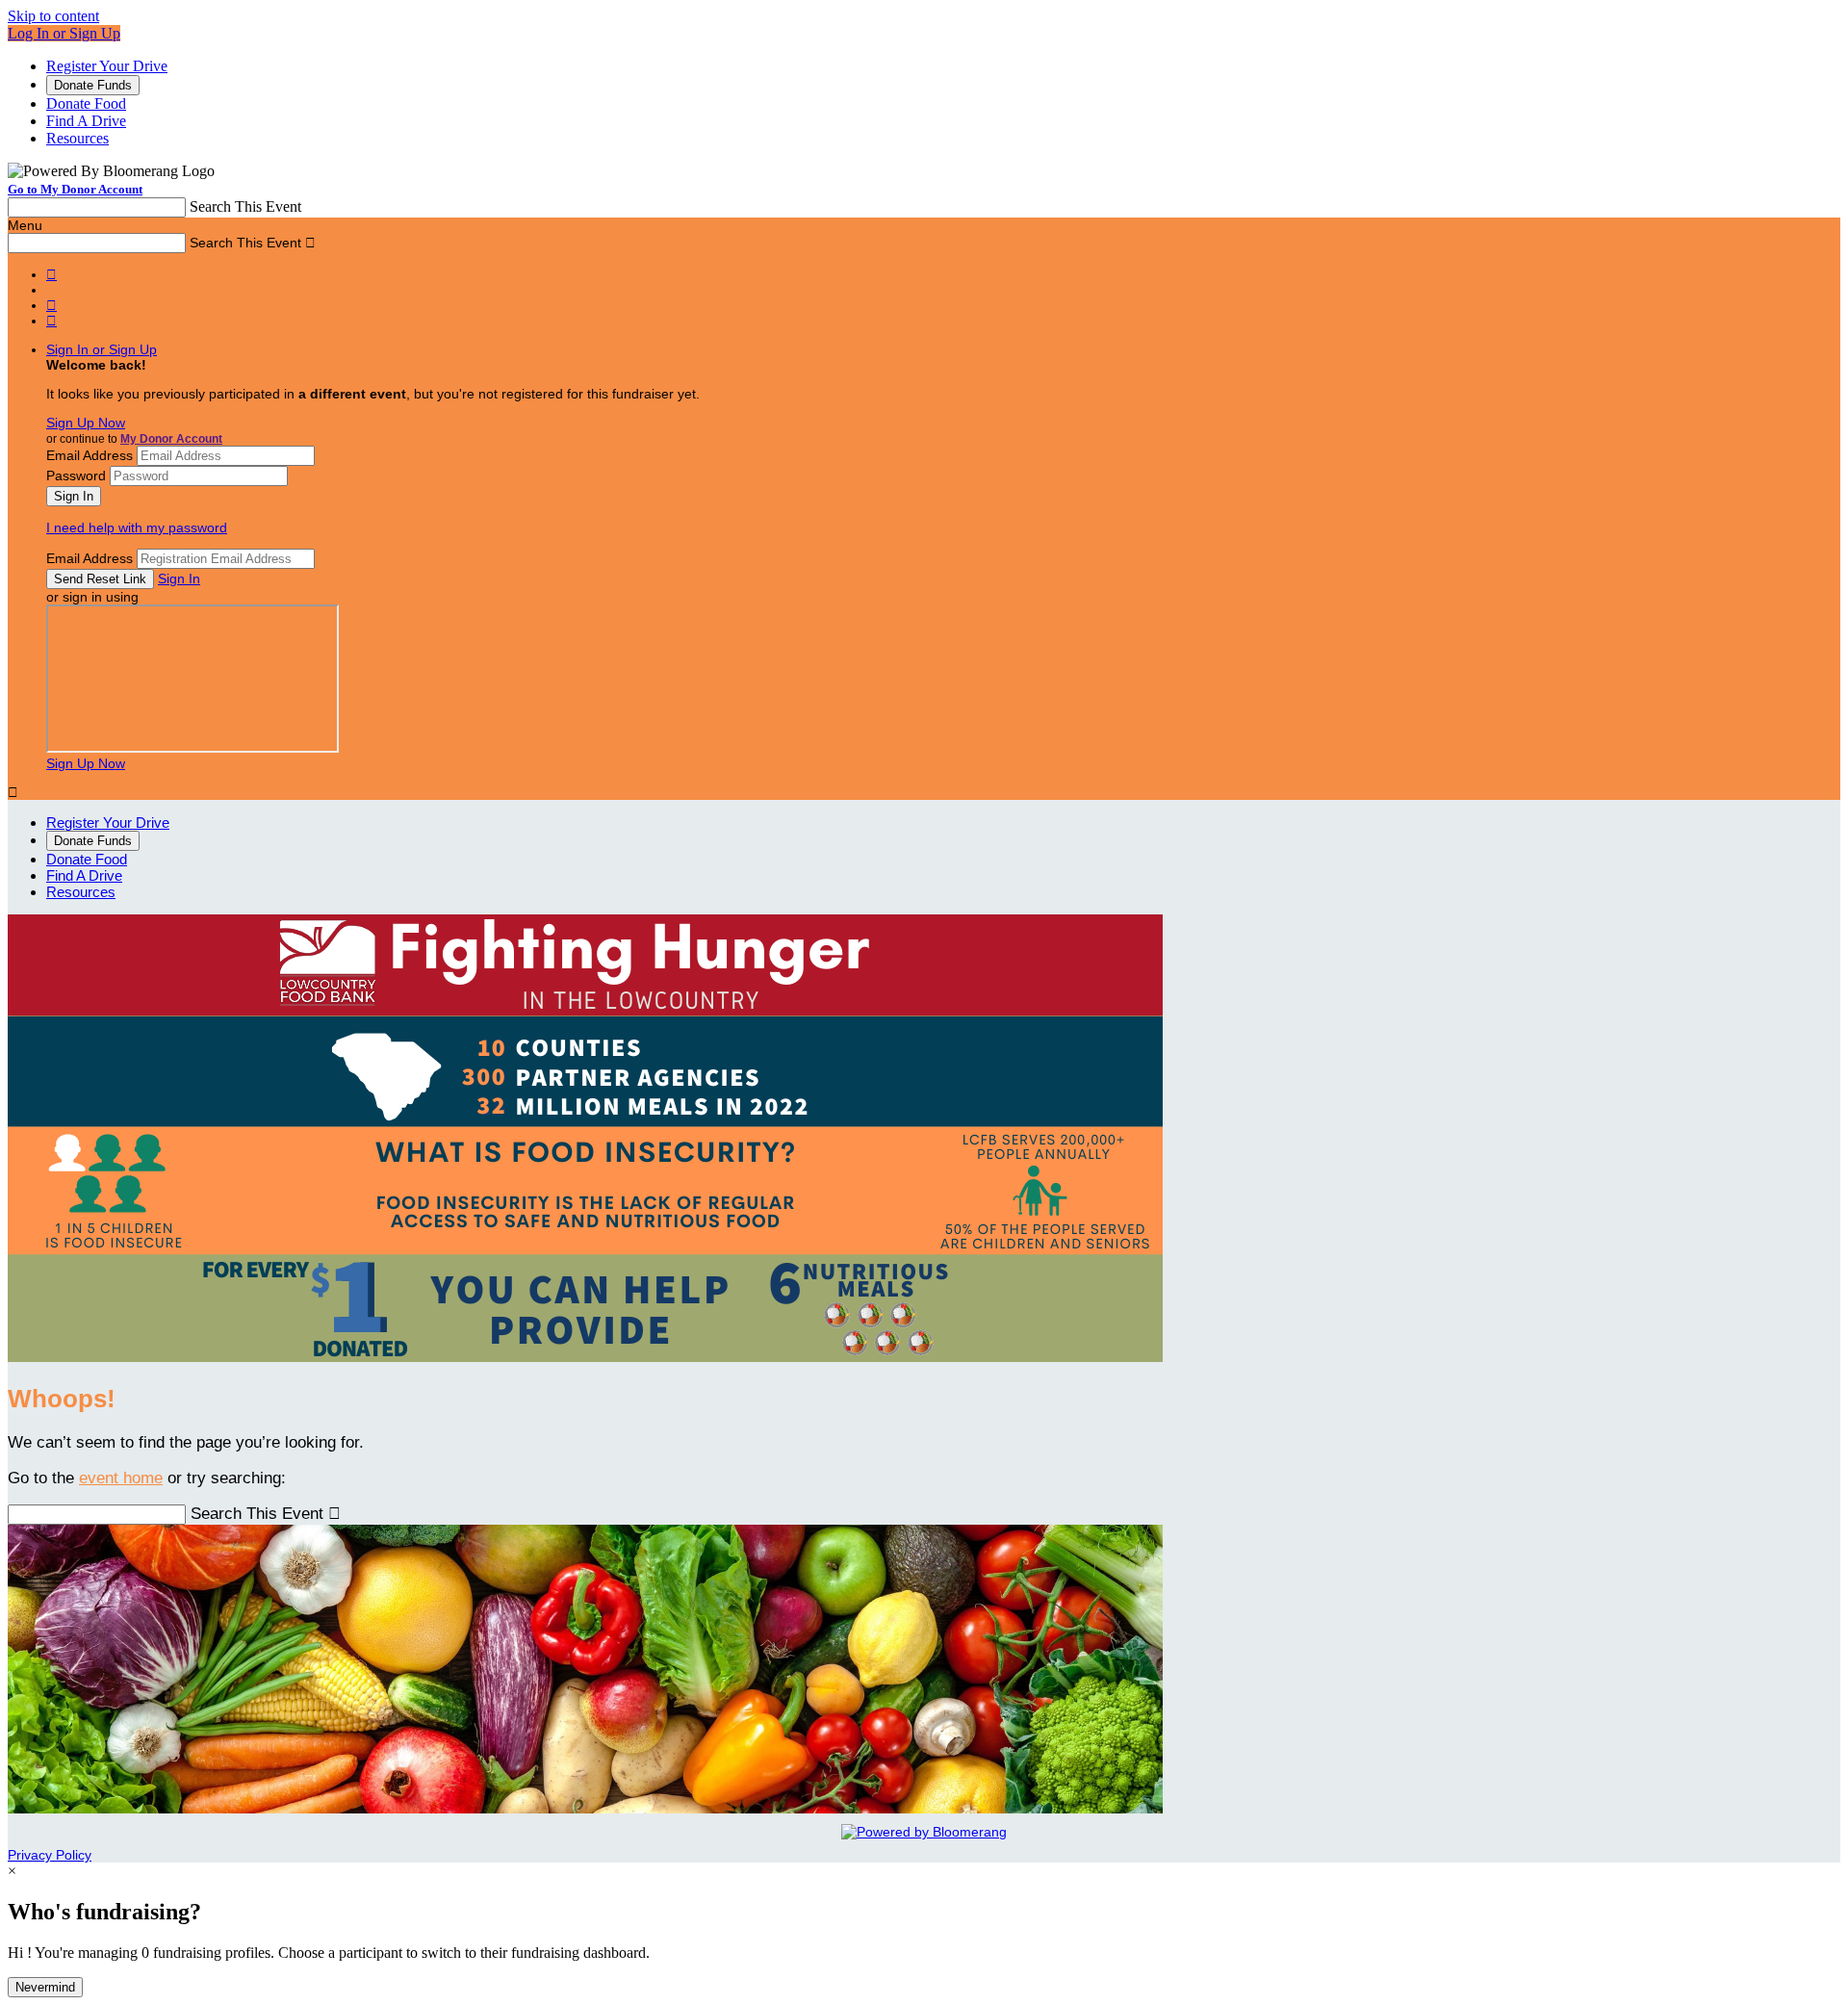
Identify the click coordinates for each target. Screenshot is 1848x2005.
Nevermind (45, 1987)
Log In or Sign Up (64, 33)
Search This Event (245, 206)
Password (76, 476)
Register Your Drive (107, 66)
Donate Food (86, 103)
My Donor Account (171, 438)
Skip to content (53, 16)
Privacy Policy (50, 1855)
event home (121, 1478)
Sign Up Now (86, 423)
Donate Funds (93, 85)
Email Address (90, 455)
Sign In (179, 578)
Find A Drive (86, 121)
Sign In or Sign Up (102, 349)
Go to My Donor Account (75, 189)
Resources (77, 138)
